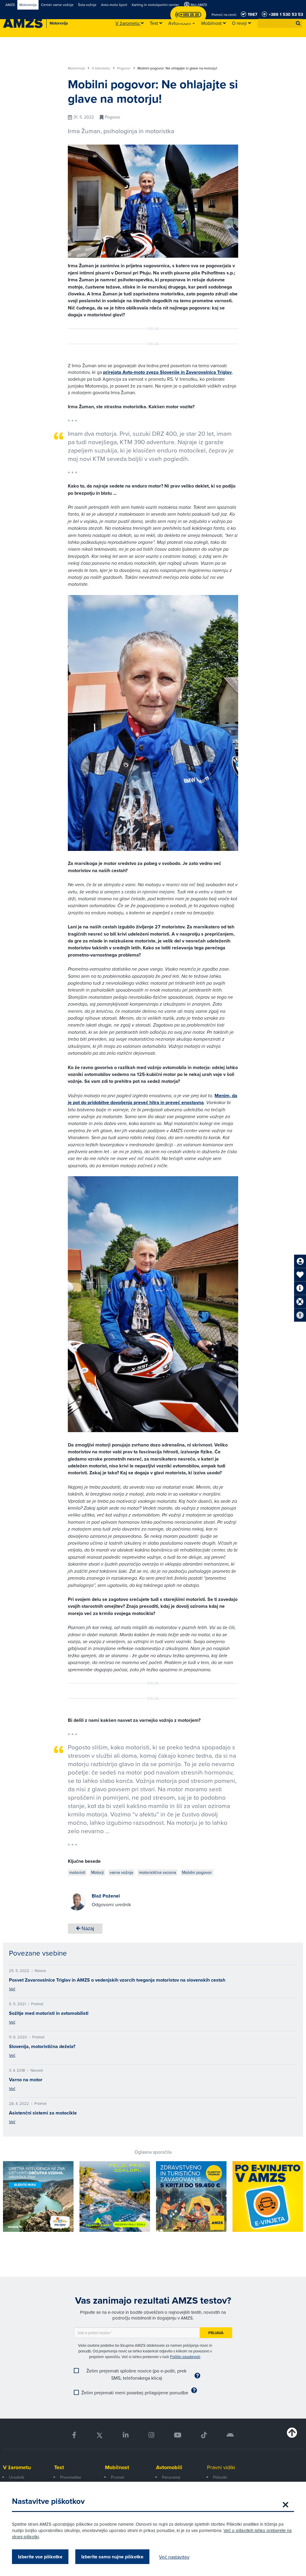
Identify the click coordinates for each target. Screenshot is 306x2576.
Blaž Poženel (106, 1896)
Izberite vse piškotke (40, 2557)
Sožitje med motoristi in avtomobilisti (49, 2013)
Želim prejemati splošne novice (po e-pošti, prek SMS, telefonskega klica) (136, 2374)
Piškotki (220, 2477)
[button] (298, 23)
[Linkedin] (126, 2435)
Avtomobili (169, 2467)
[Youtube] (178, 2435)
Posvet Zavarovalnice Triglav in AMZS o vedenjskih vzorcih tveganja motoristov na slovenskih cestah (117, 1980)
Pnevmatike (71, 2477)
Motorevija (77, 68)
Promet (117, 2477)
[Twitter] (100, 2435)
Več (12, 1989)
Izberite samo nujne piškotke (112, 2557)
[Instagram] (151, 2435)
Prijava (216, 2333)
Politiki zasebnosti (185, 2357)
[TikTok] (204, 2435)
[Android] (230, 2435)
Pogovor (124, 68)
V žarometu (101, 68)
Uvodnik (17, 2477)
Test (59, 2467)
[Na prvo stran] (23, 23)
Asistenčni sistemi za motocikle (43, 2113)
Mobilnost (117, 2467)
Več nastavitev (174, 2557)
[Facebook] (74, 2435)
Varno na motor (26, 2080)
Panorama (171, 2477)
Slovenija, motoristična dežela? (42, 2046)
